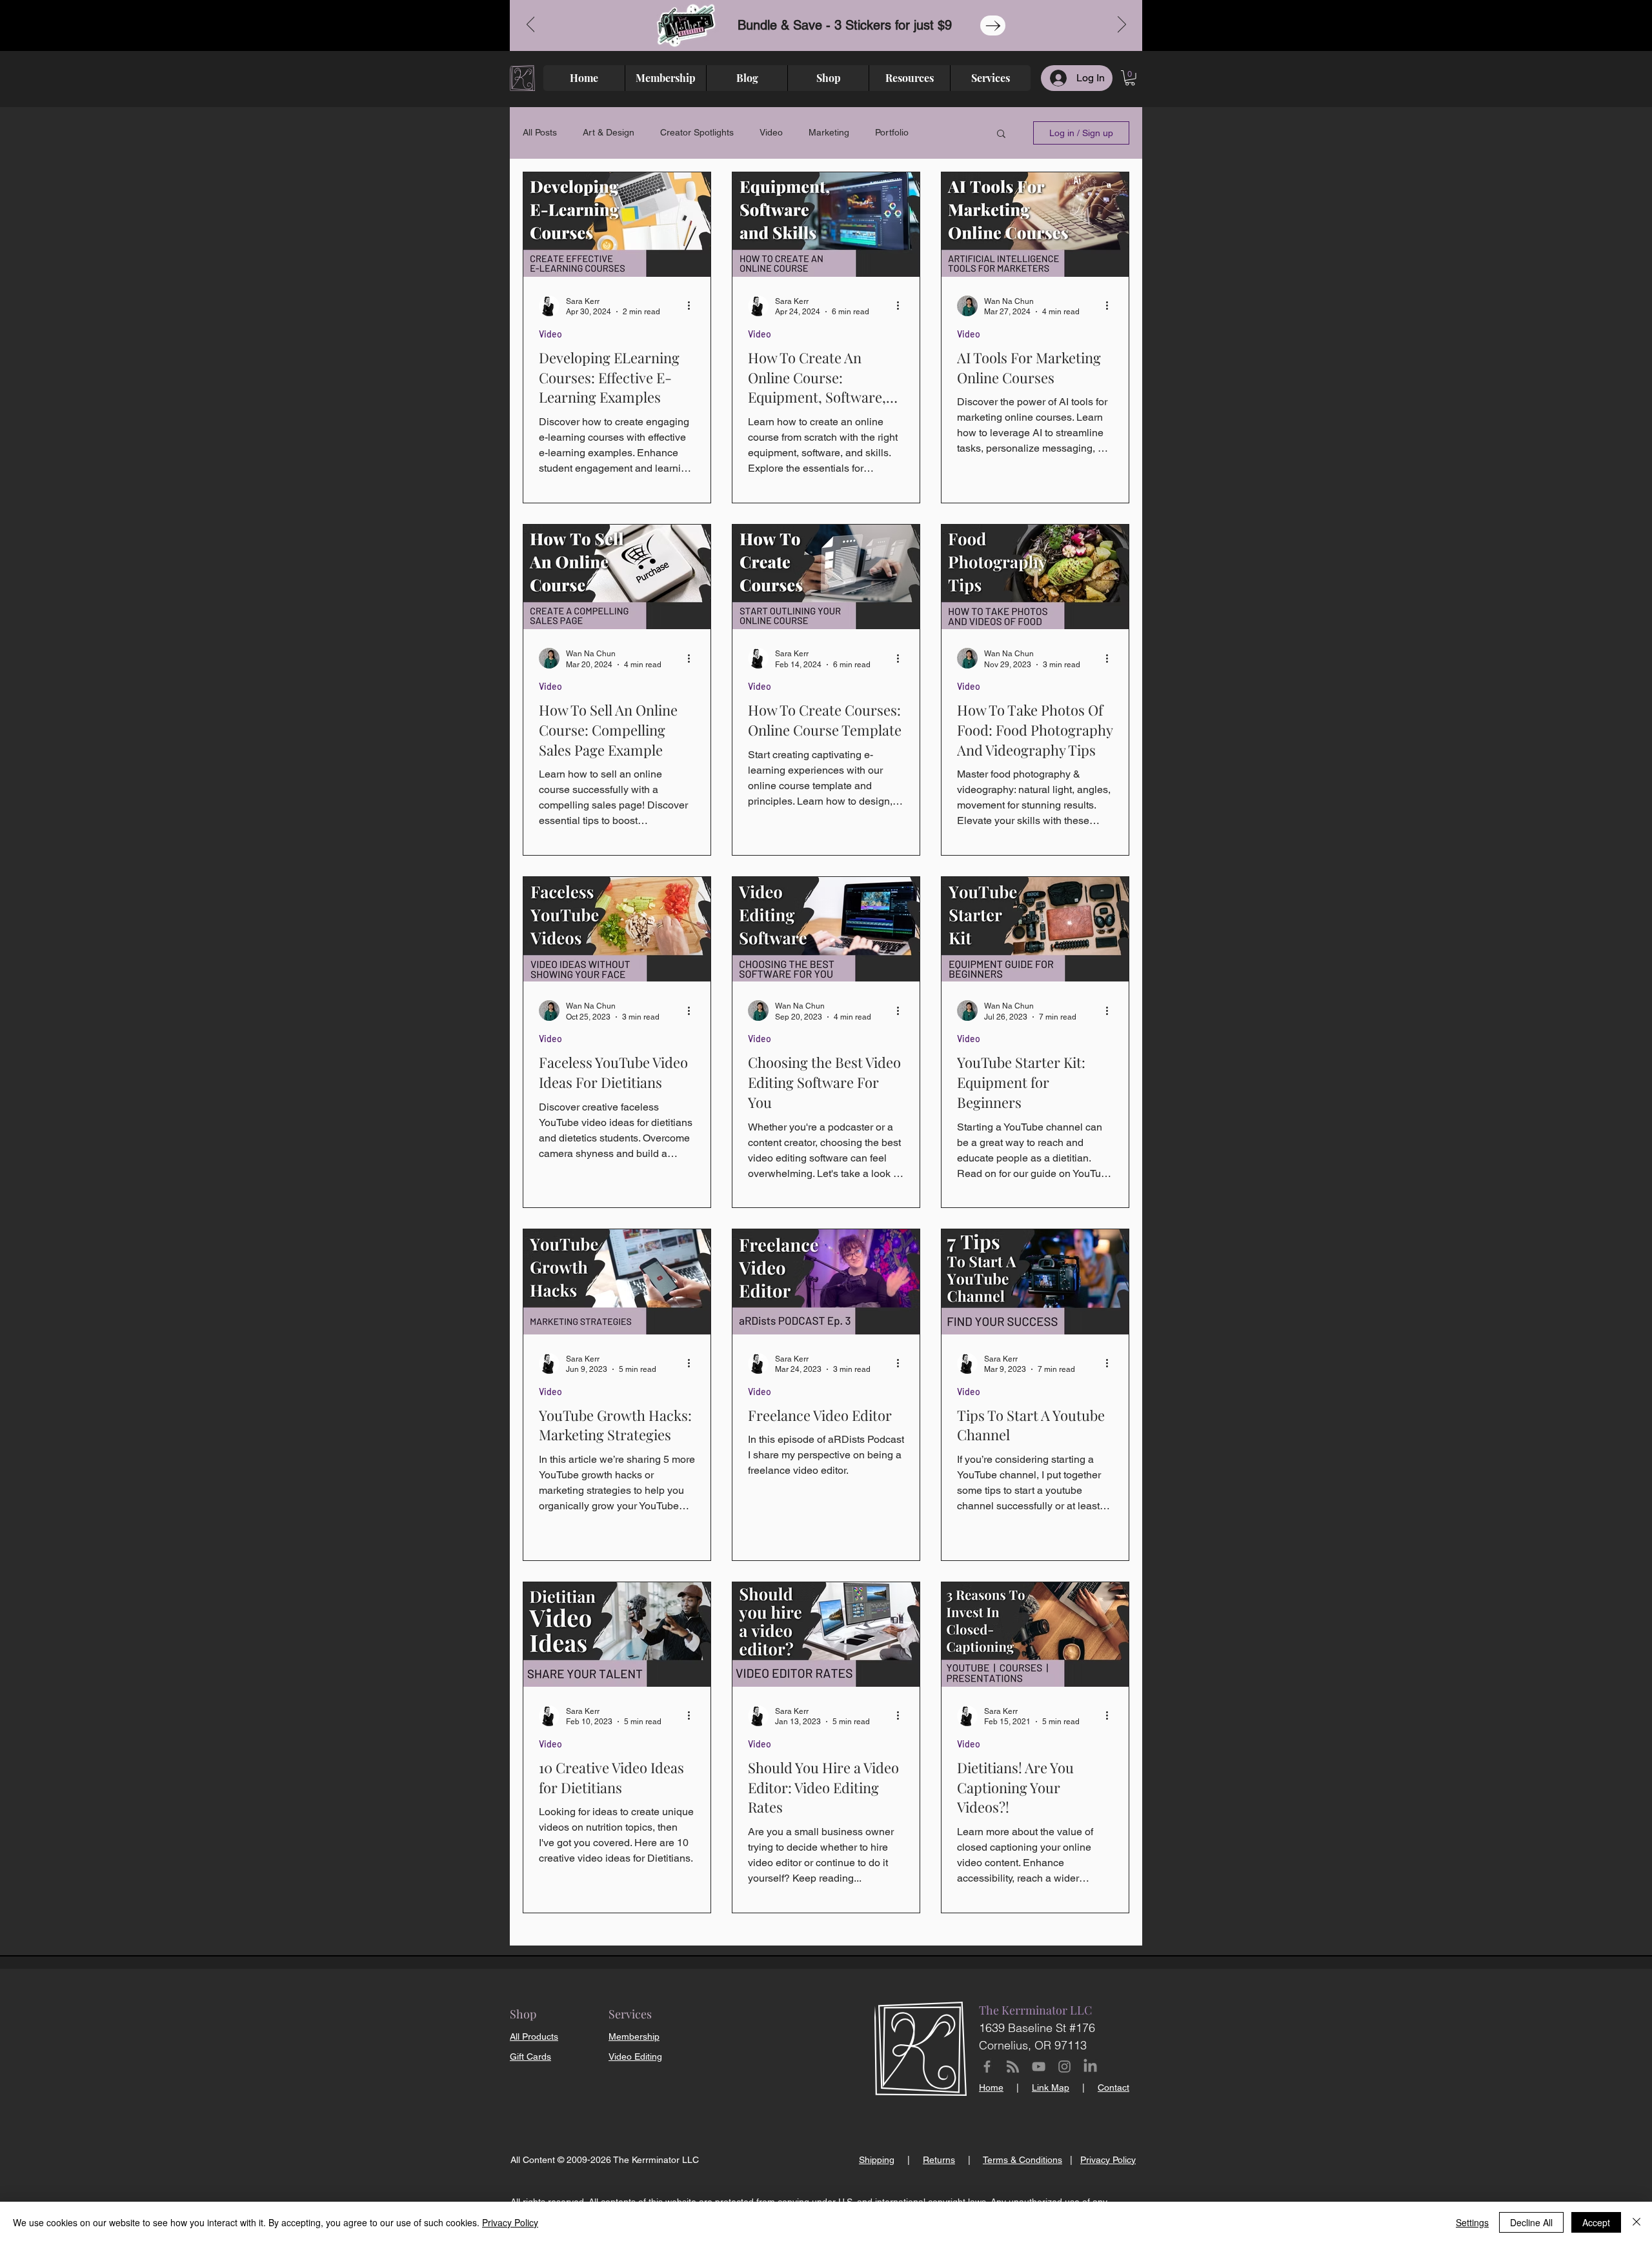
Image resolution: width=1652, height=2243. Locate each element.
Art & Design (609, 132)
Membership (634, 2037)
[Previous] (531, 25)
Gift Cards (530, 2057)
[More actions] (693, 306)
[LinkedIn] (1090, 2067)
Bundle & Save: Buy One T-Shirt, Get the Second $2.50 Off (826, 25)
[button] (1130, 78)
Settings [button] (1472, 2222)
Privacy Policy (510, 2222)
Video (771, 132)
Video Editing (635, 2057)
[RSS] (1013, 2067)
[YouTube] (1039, 2067)
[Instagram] (1064, 2067)
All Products (534, 2037)
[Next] (1122, 25)
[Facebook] (987, 2067)
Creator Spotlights (697, 132)
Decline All (1531, 2222)
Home (991, 2087)
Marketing (829, 132)
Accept (1596, 2222)
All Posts (540, 132)
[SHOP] (1021, 25)
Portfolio (892, 132)
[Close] (1637, 2222)
